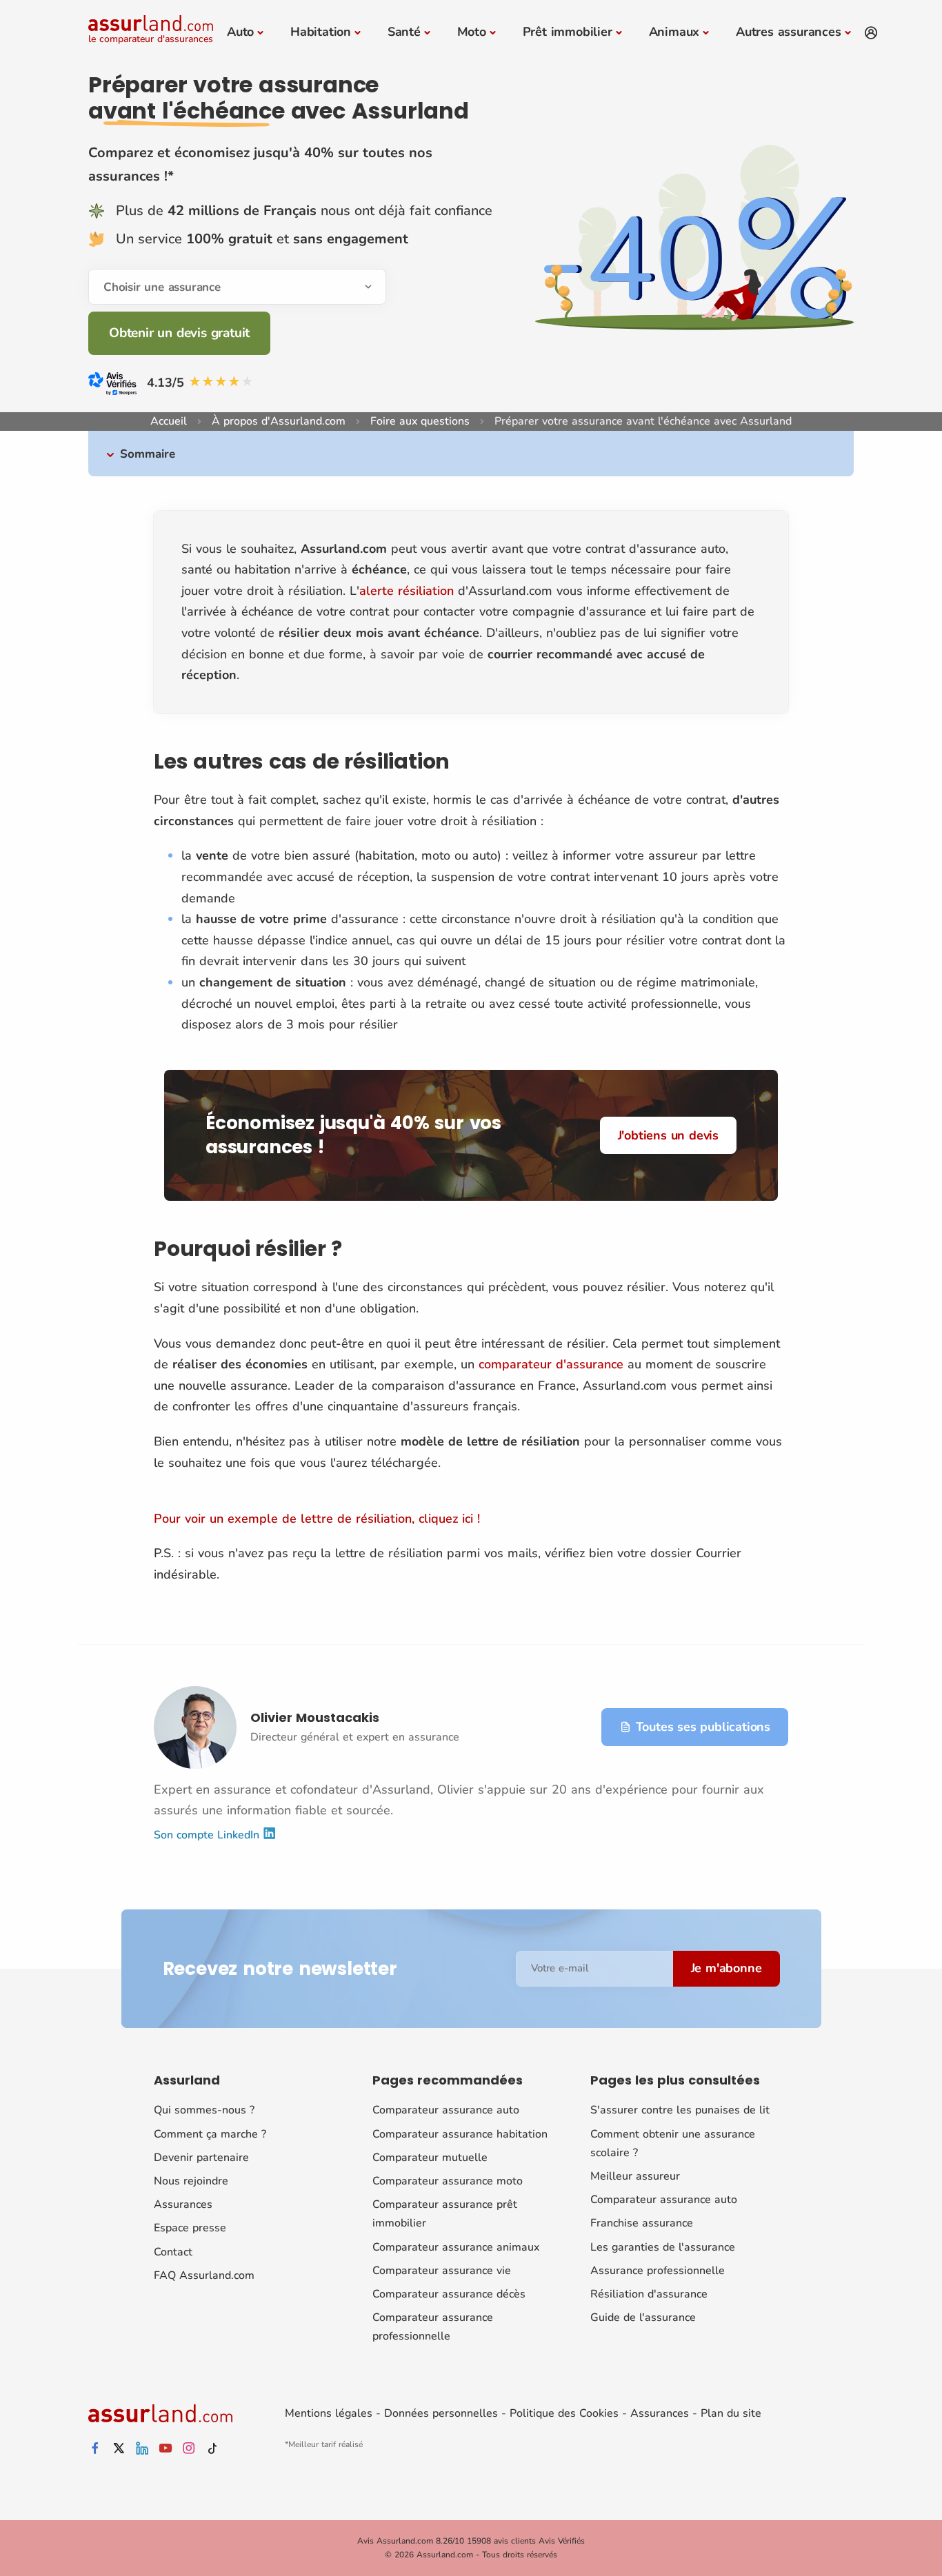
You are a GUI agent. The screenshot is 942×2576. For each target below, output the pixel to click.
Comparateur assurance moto (448, 2181)
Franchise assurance (642, 2223)
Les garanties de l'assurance (663, 2247)
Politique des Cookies (564, 2413)
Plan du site (731, 2413)
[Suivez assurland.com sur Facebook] (95, 2449)
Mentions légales (329, 2413)
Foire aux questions (420, 421)
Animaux (674, 32)
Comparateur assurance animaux (456, 2247)
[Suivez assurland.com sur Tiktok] (212, 2449)
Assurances (183, 2204)
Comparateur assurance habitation (460, 2134)
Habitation (321, 32)
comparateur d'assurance (551, 1364)
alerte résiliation (407, 591)
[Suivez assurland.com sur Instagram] (189, 2449)
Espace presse (190, 2228)
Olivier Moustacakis (315, 1717)
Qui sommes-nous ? (204, 2110)
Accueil (169, 421)
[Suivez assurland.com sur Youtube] (166, 2449)
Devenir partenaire (201, 2158)
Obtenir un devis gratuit (179, 333)
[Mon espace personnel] (871, 33)
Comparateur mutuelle (430, 2158)
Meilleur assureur (635, 2176)
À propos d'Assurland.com (279, 421)
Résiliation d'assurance (649, 2294)
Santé (404, 32)
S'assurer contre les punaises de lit (680, 2110)
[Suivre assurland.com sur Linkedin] (142, 2449)
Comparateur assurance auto (446, 2110)
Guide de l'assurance (643, 2318)
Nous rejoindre (191, 2181)
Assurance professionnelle (658, 2271)
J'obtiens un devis (668, 1135)
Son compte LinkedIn (208, 1835)
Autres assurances (789, 32)
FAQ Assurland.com (204, 2275)
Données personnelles (441, 2413)
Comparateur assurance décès (449, 2294)
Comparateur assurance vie (442, 2271)
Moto (472, 32)
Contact (173, 2252)
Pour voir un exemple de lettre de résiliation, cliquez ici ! (317, 1519)
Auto (240, 32)
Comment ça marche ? (210, 2134)
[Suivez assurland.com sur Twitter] (119, 2449)
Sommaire (148, 454)
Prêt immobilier (568, 32)
